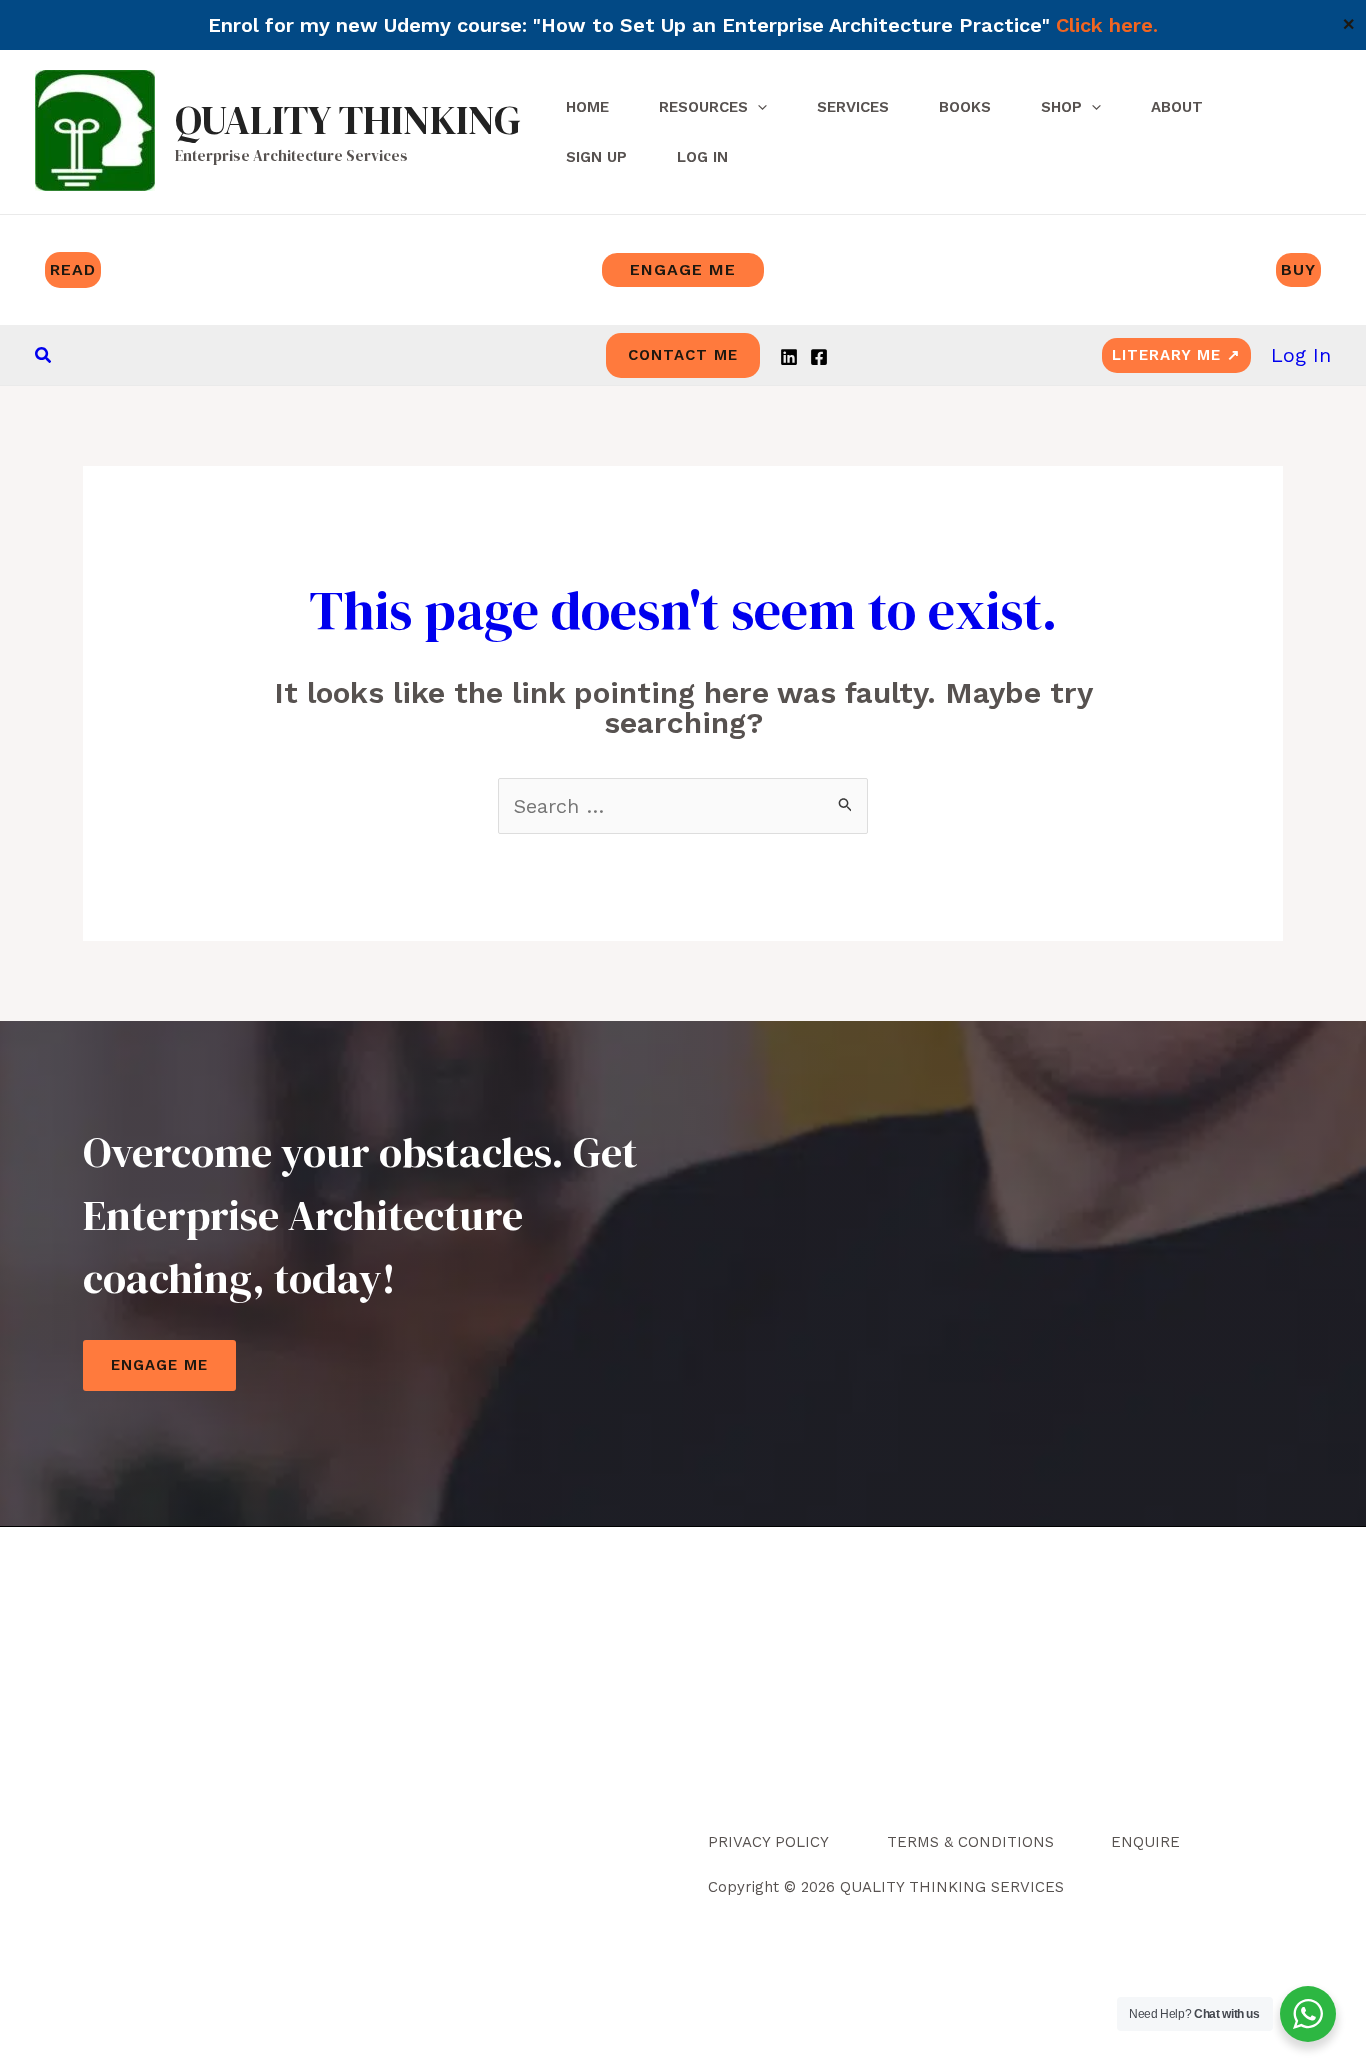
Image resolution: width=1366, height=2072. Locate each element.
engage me (683, 269)
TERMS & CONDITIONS (970, 1842)
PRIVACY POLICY (768, 1842)
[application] (757, 107)
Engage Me (159, 1365)
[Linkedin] (789, 357)
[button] (44, 355)
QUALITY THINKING (348, 120)
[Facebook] (819, 357)
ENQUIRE (1145, 1842)
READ (73, 269)
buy (1298, 269)
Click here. (1107, 25)
